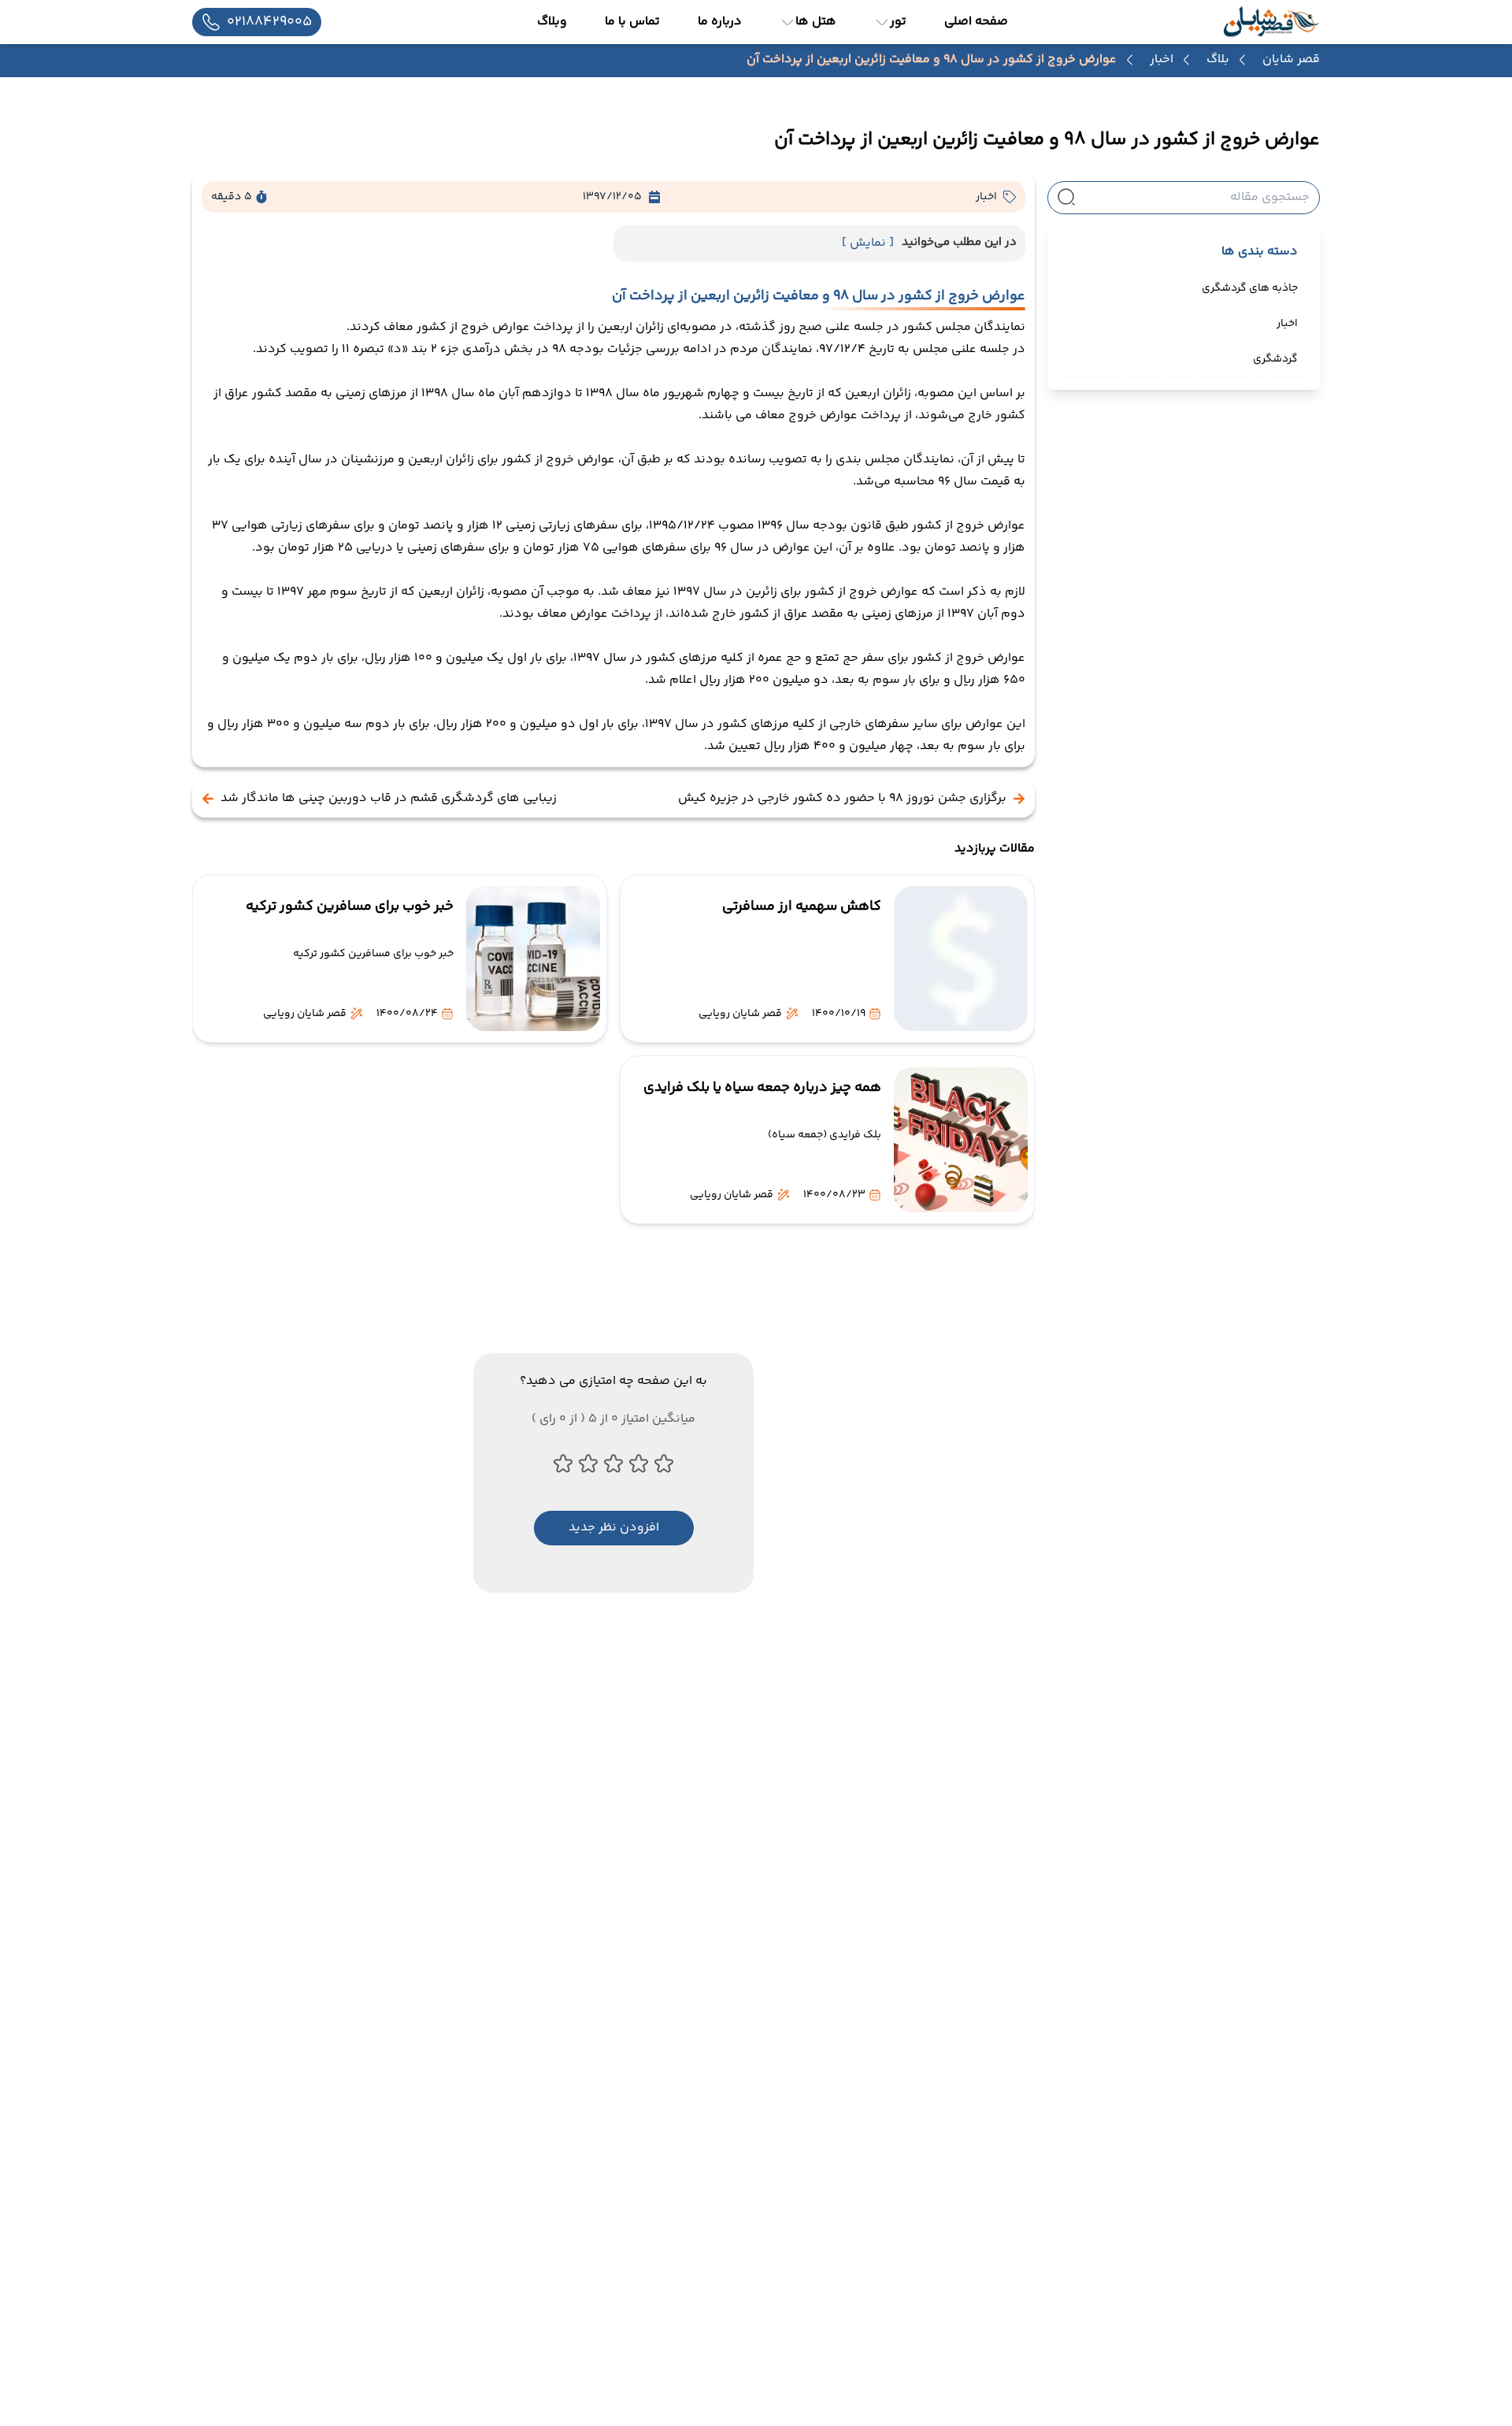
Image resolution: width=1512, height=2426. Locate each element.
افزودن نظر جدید (614, 1528)
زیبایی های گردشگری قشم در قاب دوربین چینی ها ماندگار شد (389, 799)
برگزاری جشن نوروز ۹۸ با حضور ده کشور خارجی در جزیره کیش (842, 799)
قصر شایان (1291, 59)
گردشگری (1275, 359)
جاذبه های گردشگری (1250, 288)
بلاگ (1218, 60)
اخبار (1162, 60)
